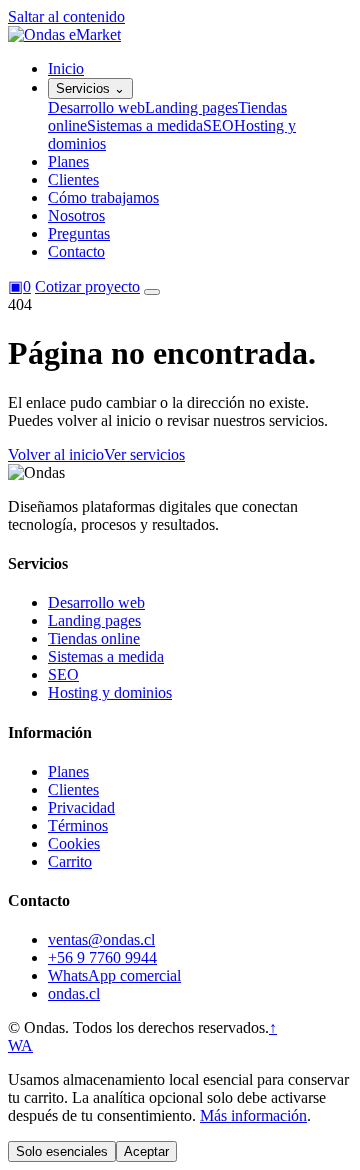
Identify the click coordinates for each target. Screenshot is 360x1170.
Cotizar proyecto (87, 286)
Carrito (70, 861)
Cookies (74, 843)
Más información (253, 1115)
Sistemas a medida (145, 125)
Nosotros (76, 215)
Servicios (90, 88)
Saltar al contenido (66, 16)
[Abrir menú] (152, 292)
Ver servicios (144, 454)
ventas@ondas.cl (101, 939)
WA (20, 1045)
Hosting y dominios (110, 692)
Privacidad (81, 807)
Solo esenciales (62, 1151)
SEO (218, 125)
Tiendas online (94, 638)
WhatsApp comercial (114, 975)
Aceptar (146, 1151)
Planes (68, 161)
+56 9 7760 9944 (102, 957)
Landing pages (191, 107)
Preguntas (79, 233)
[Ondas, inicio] (64, 34)
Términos (78, 825)
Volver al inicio (56, 454)
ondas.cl (74, 993)
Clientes (73, 179)
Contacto (76, 251)
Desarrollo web (96, 107)
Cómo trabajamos (103, 197)
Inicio (66, 68)
